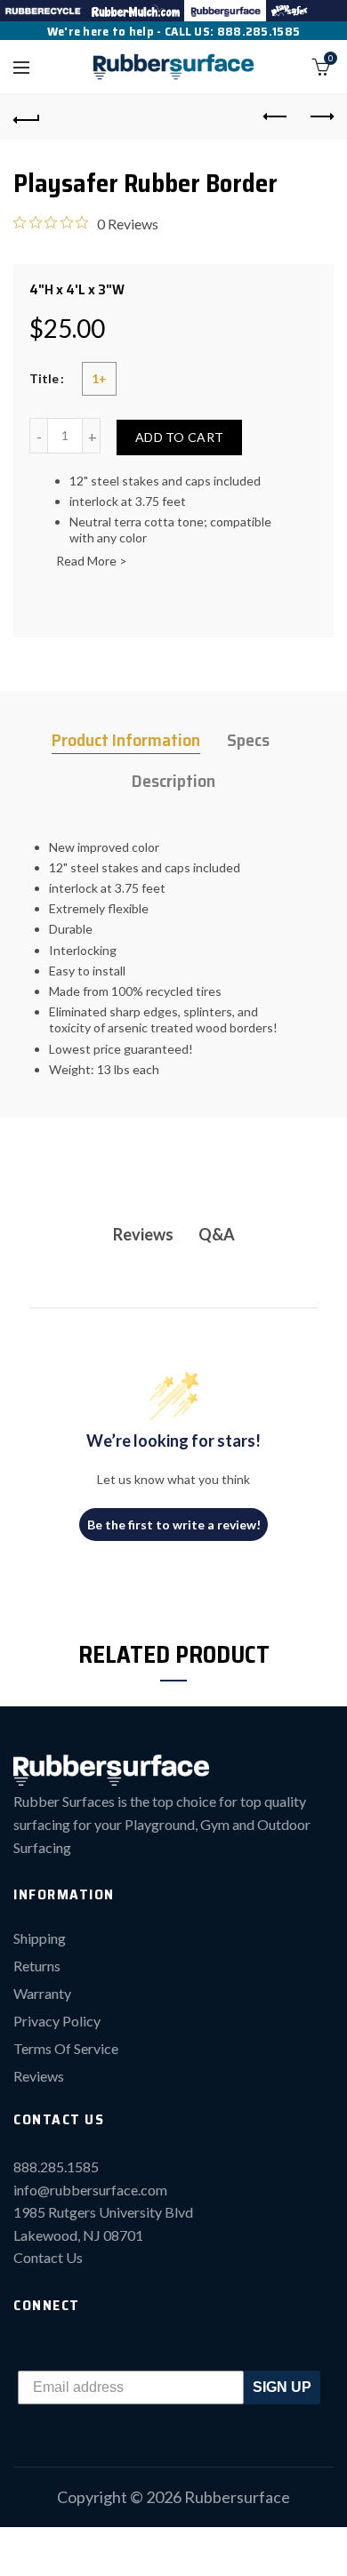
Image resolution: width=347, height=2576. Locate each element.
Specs (248, 740)
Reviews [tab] (143, 1234)
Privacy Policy (57, 2021)
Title (44, 379)
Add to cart (179, 437)
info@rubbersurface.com (90, 2190)
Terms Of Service (66, 2048)
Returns (37, 1966)
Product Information (126, 740)
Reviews (39, 2076)
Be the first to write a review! (174, 1525)
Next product (320, 117)
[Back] (27, 117)
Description (173, 781)
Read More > (92, 561)
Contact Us (48, 2257)
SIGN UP (282, 2387)
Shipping (40, 1938)
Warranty (42, 1993)
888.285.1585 (259, 31)
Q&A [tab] (217, 1234)
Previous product (276, 117)
